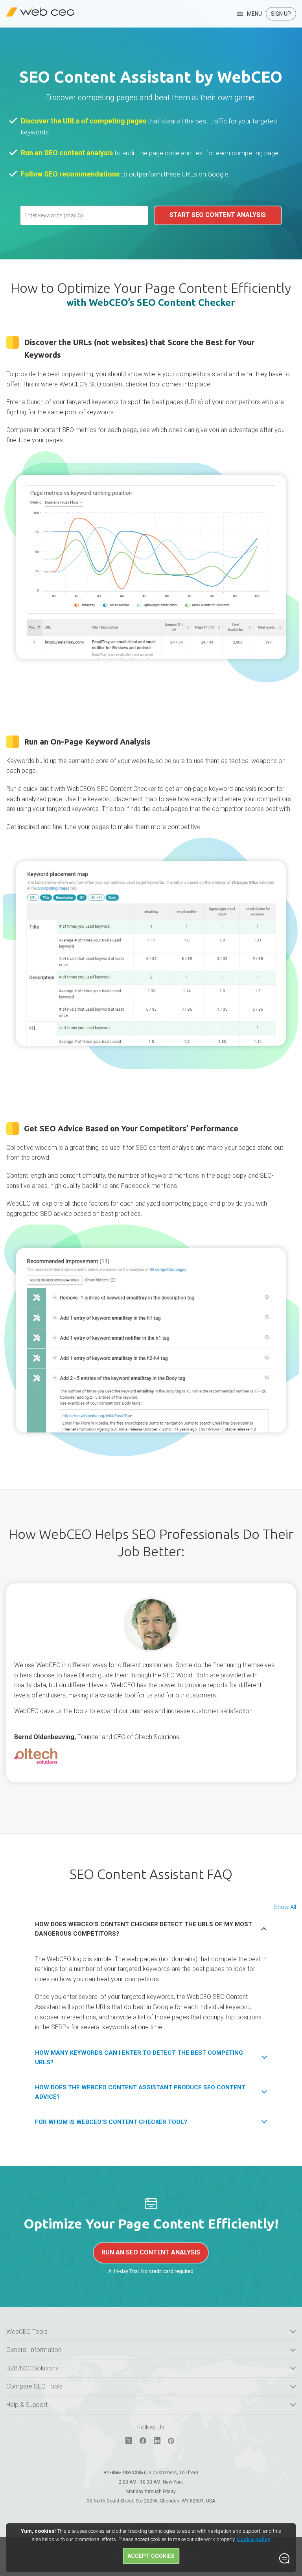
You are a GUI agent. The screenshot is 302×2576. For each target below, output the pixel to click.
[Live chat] (284, 2558)
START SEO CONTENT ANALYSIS (218, 215)
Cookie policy (254, 2539)
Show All (285, 1907)
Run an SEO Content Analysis (151, 2252)
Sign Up (281, 14)
